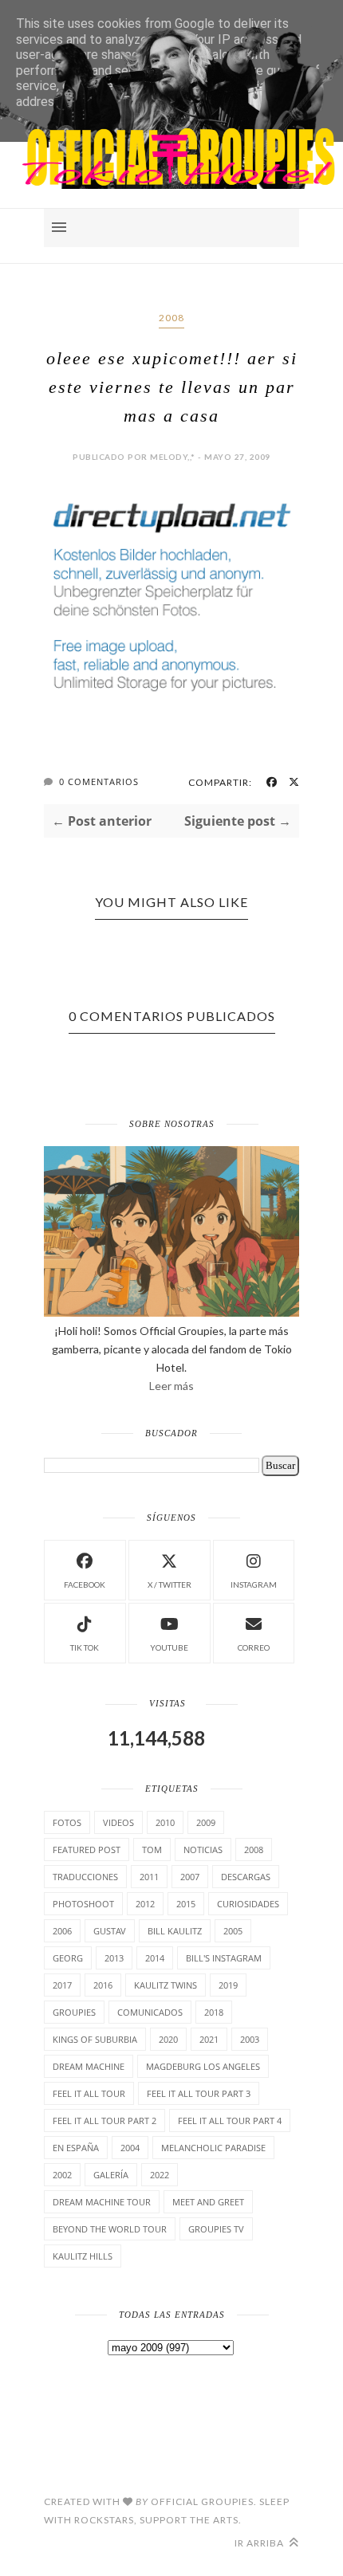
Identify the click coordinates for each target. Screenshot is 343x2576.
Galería (111, 2175)
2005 (233, 1931)
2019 (228, 1985)
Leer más (171, 1386)
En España (76, 2148)
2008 (171, 318)
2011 (149, 1877)
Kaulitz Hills (83, 2256)
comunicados (150, 2012)
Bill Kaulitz (175, 1931)
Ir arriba (260, 2543)
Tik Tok (85, 1647)
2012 (145, 1904)
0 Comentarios (99, 781)
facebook (85, 1584)
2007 (190, 1877)
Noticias (203, 1850)
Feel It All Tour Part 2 (104, 2120)
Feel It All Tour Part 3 (199, 2093)
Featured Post (87, 1850)
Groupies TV (216, 2229)
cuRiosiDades (248, 1904)
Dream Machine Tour (102, 2202)
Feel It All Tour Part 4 (230, 2120)
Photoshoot (83, 1904)
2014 (155, 1958)
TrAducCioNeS (85, 1877)
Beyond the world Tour (110, 2229)
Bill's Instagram (224, 1958)
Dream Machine (89, 2066)
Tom (152, 1850)
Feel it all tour (89, 2093)
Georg (68, 1958)
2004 (130, 2148)
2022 (160, 2175)
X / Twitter (170, 1584)
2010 (165, 1822)
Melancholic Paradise (213, 2148)
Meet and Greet (208, 2202)
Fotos (67, 1822)
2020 (168, 2039)
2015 (186, 1904)
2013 (114, 1958)
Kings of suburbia (95, 2039)
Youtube (169, 1647)
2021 (209, 2039)
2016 (103, 1985)
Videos (118, 1822)
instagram (254, 1584)
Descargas (246, 1877)
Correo (254, 1647)
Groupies (74, 2012)
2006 (62, 1931)
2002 (62, 2175)
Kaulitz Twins (166, 1985)
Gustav (110, 1931)
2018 (214, 2012)
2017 (62, 1985)
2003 (250, 2039)
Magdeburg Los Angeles (203, 2066)
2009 (206, 1822)
